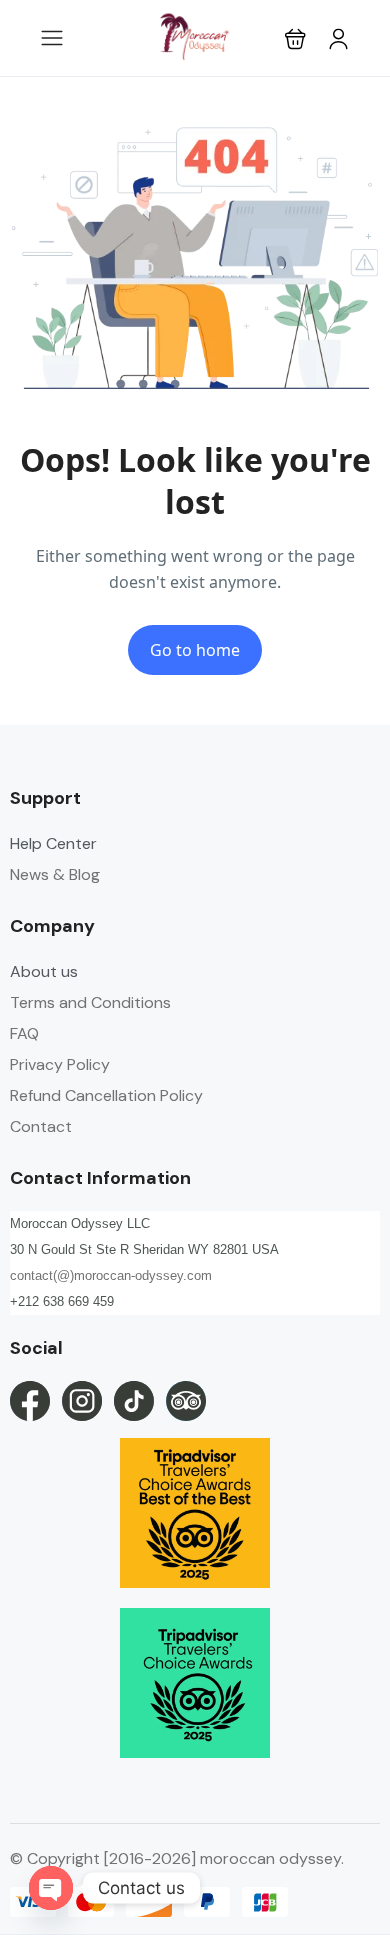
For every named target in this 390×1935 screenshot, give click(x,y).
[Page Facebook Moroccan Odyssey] (30, 1401)
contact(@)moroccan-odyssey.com (111, 1275)
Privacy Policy (60, 1064)
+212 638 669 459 (62, 1301)
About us (44, 971)
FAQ (24, 1033)
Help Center (53, 843)
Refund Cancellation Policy (106, 1095)
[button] (295, 38)
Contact (41, 1126)
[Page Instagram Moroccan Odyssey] (82, 1401)
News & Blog (55, 874)
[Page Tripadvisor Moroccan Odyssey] (186, 1401)
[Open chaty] (51, 1888)
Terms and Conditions (90, 1002)
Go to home (195, 650)
